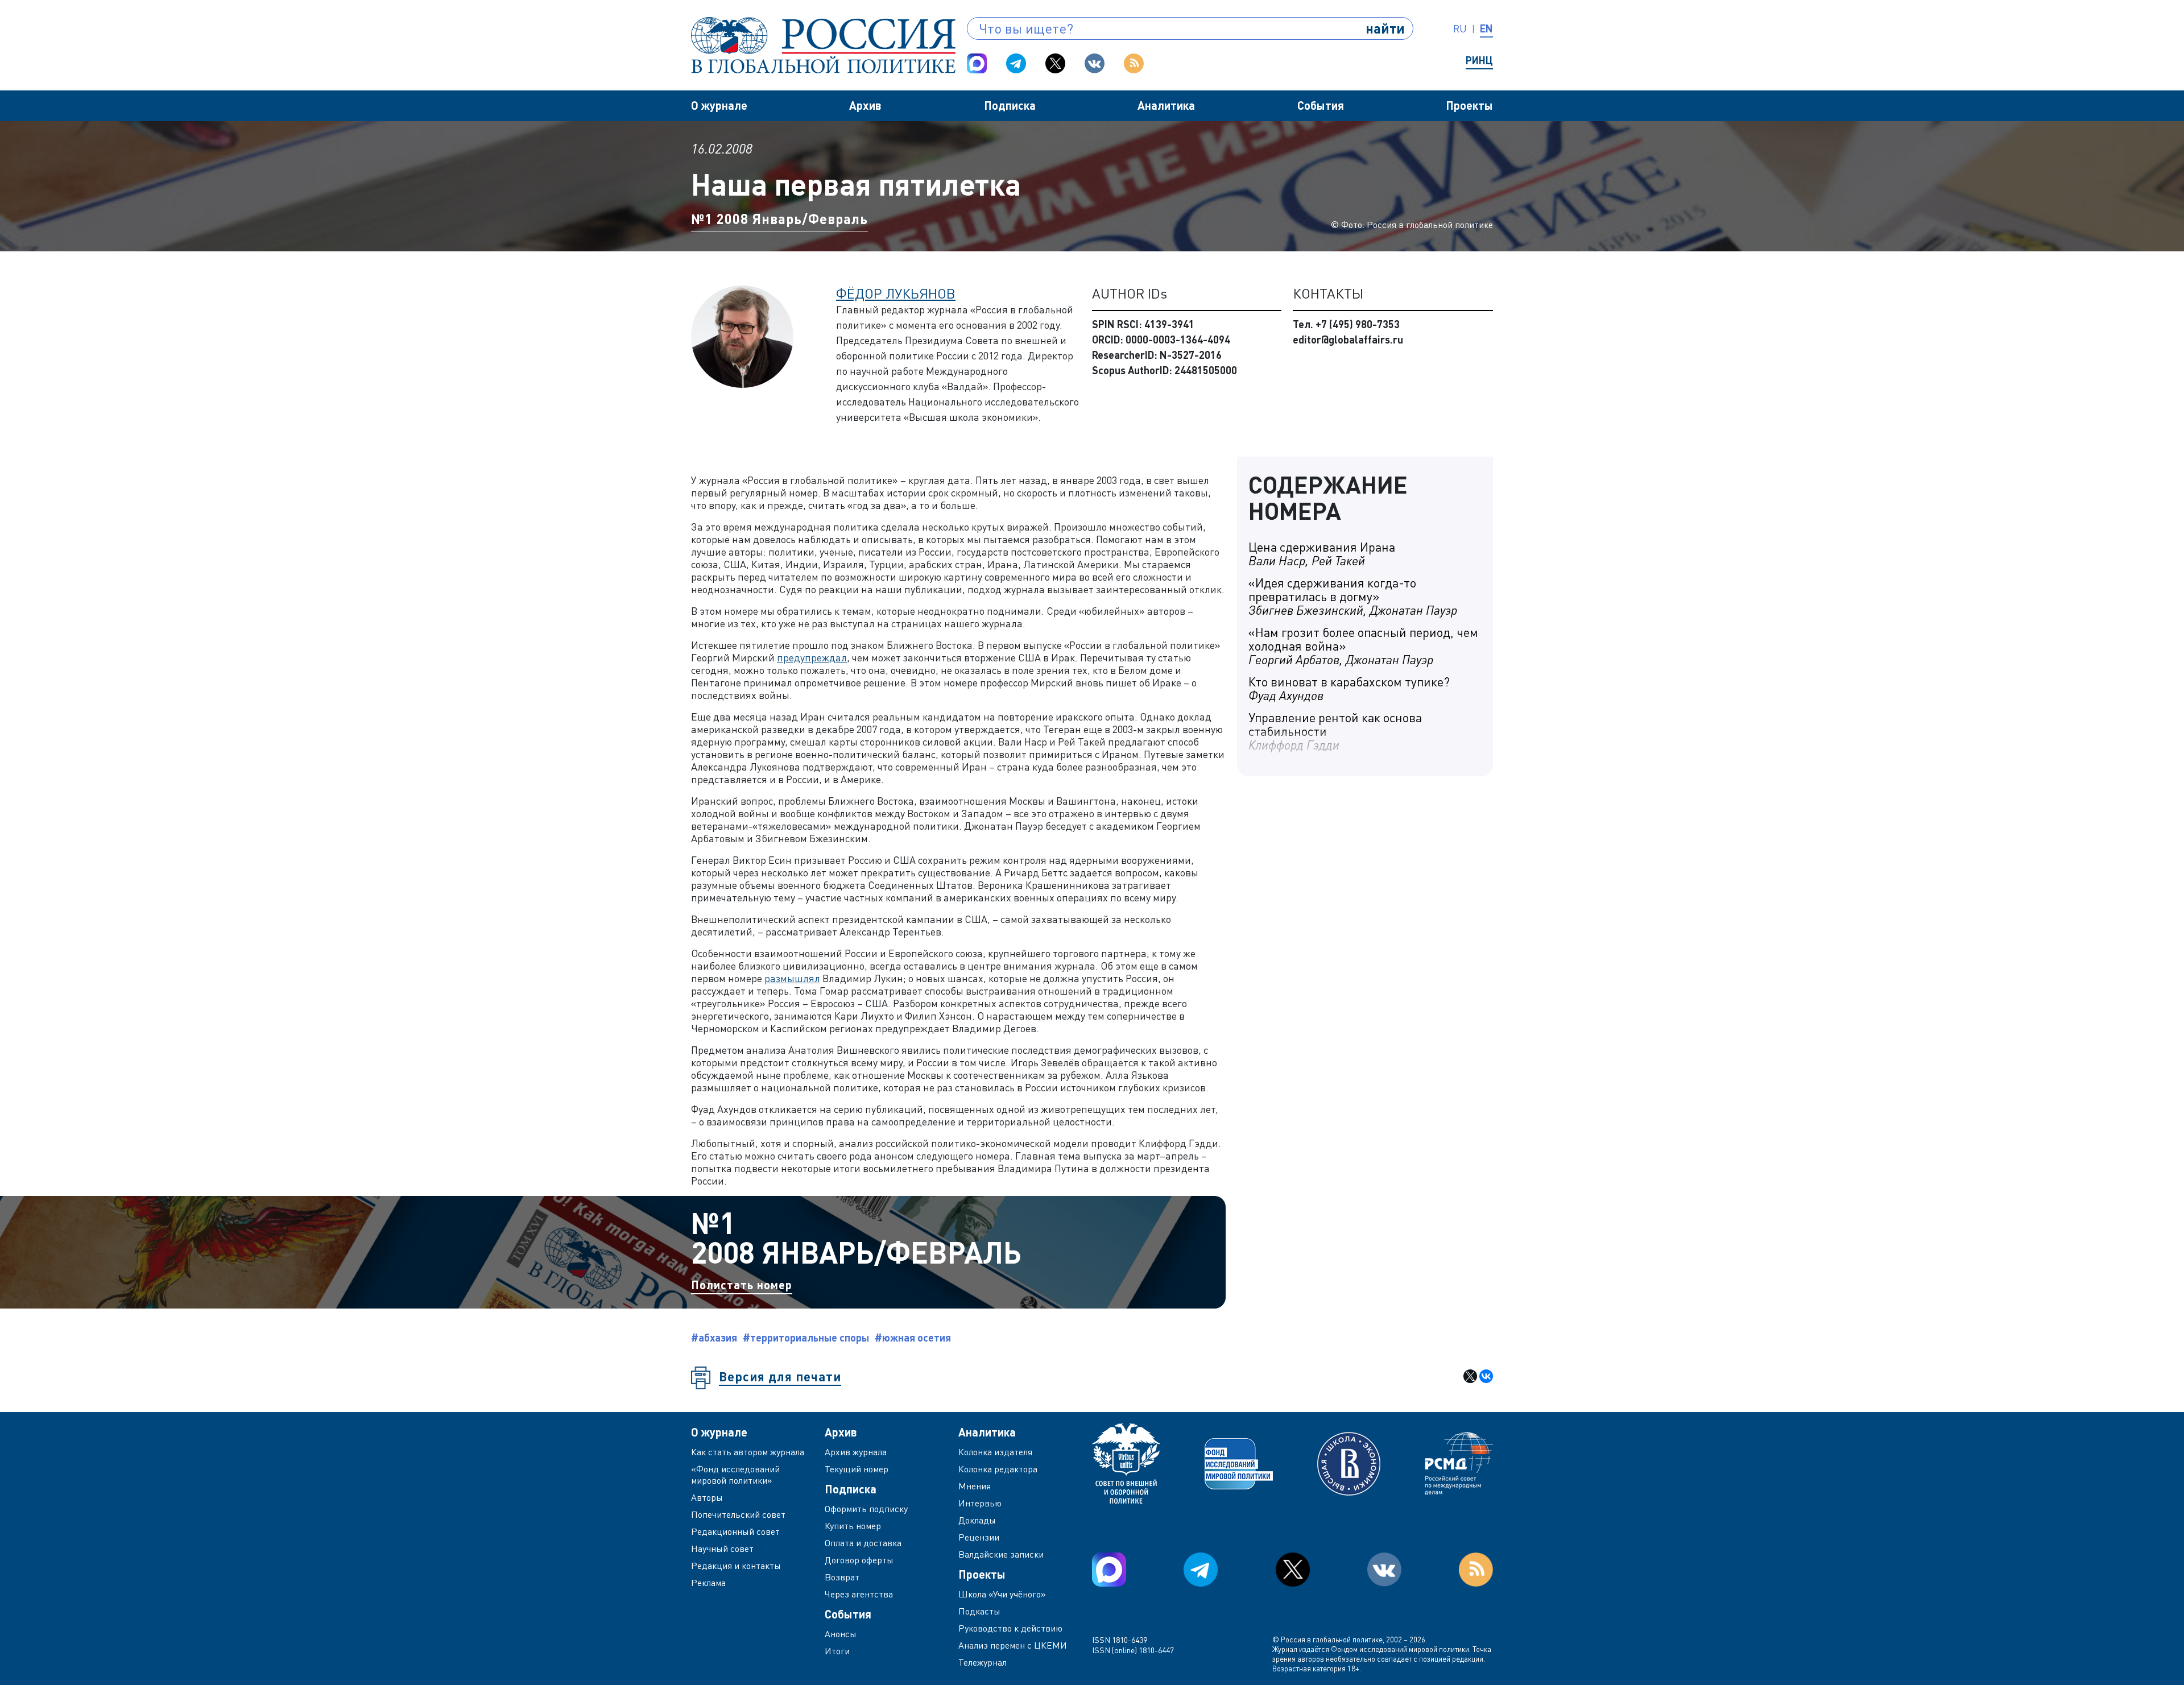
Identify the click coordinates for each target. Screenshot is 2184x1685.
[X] (1470, 1376)
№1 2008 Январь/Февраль (779, 219)
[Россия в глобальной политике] (823, 45)
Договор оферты (859, 1560)
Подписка (1010, 105)
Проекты (1469, 105)
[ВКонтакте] (1486, 1376)
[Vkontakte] (1095, 63)
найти (1385, 28)
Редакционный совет (735, 1531)
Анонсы (841, 1634)
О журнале (719, 105)
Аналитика (1166, 105)
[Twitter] (1055, 63)
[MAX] (977, 63)
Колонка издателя (995, 1452)
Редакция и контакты (736, 1566)
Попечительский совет (738, 1514)
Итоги (837, 1651)
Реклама (708, 1583)
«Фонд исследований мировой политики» (735, 1475)
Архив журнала (856, 1452)
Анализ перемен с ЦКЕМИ (1013, 1645)
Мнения (975, 1486)
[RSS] (1134, 63)
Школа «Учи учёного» (1002, 1594)
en (1486, 28)
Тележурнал (983, 1662)
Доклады (977, 1520)
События (1321, 105)
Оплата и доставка (863, 1543)
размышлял (792, 978)
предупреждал (812, 657)
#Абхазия (714, 1338)
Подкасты (979, 1611)
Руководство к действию (1010, 1628)
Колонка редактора (998, 1469)
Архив (865, 105)
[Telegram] (1016, 63)
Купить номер (853, 1526)
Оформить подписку (866, 1509)
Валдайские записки (1001, 1554)
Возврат (842, 1577)
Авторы (707, 1497)
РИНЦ (1479, 60)
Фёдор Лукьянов (896, 293)
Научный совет (722, 1549)
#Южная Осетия (913, 1338)
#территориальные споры (806, 1338)
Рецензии (979, 1537)
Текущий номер (857, 1469)
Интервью (980, 1503)
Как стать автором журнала (748, 1452)
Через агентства (859, 1594)
